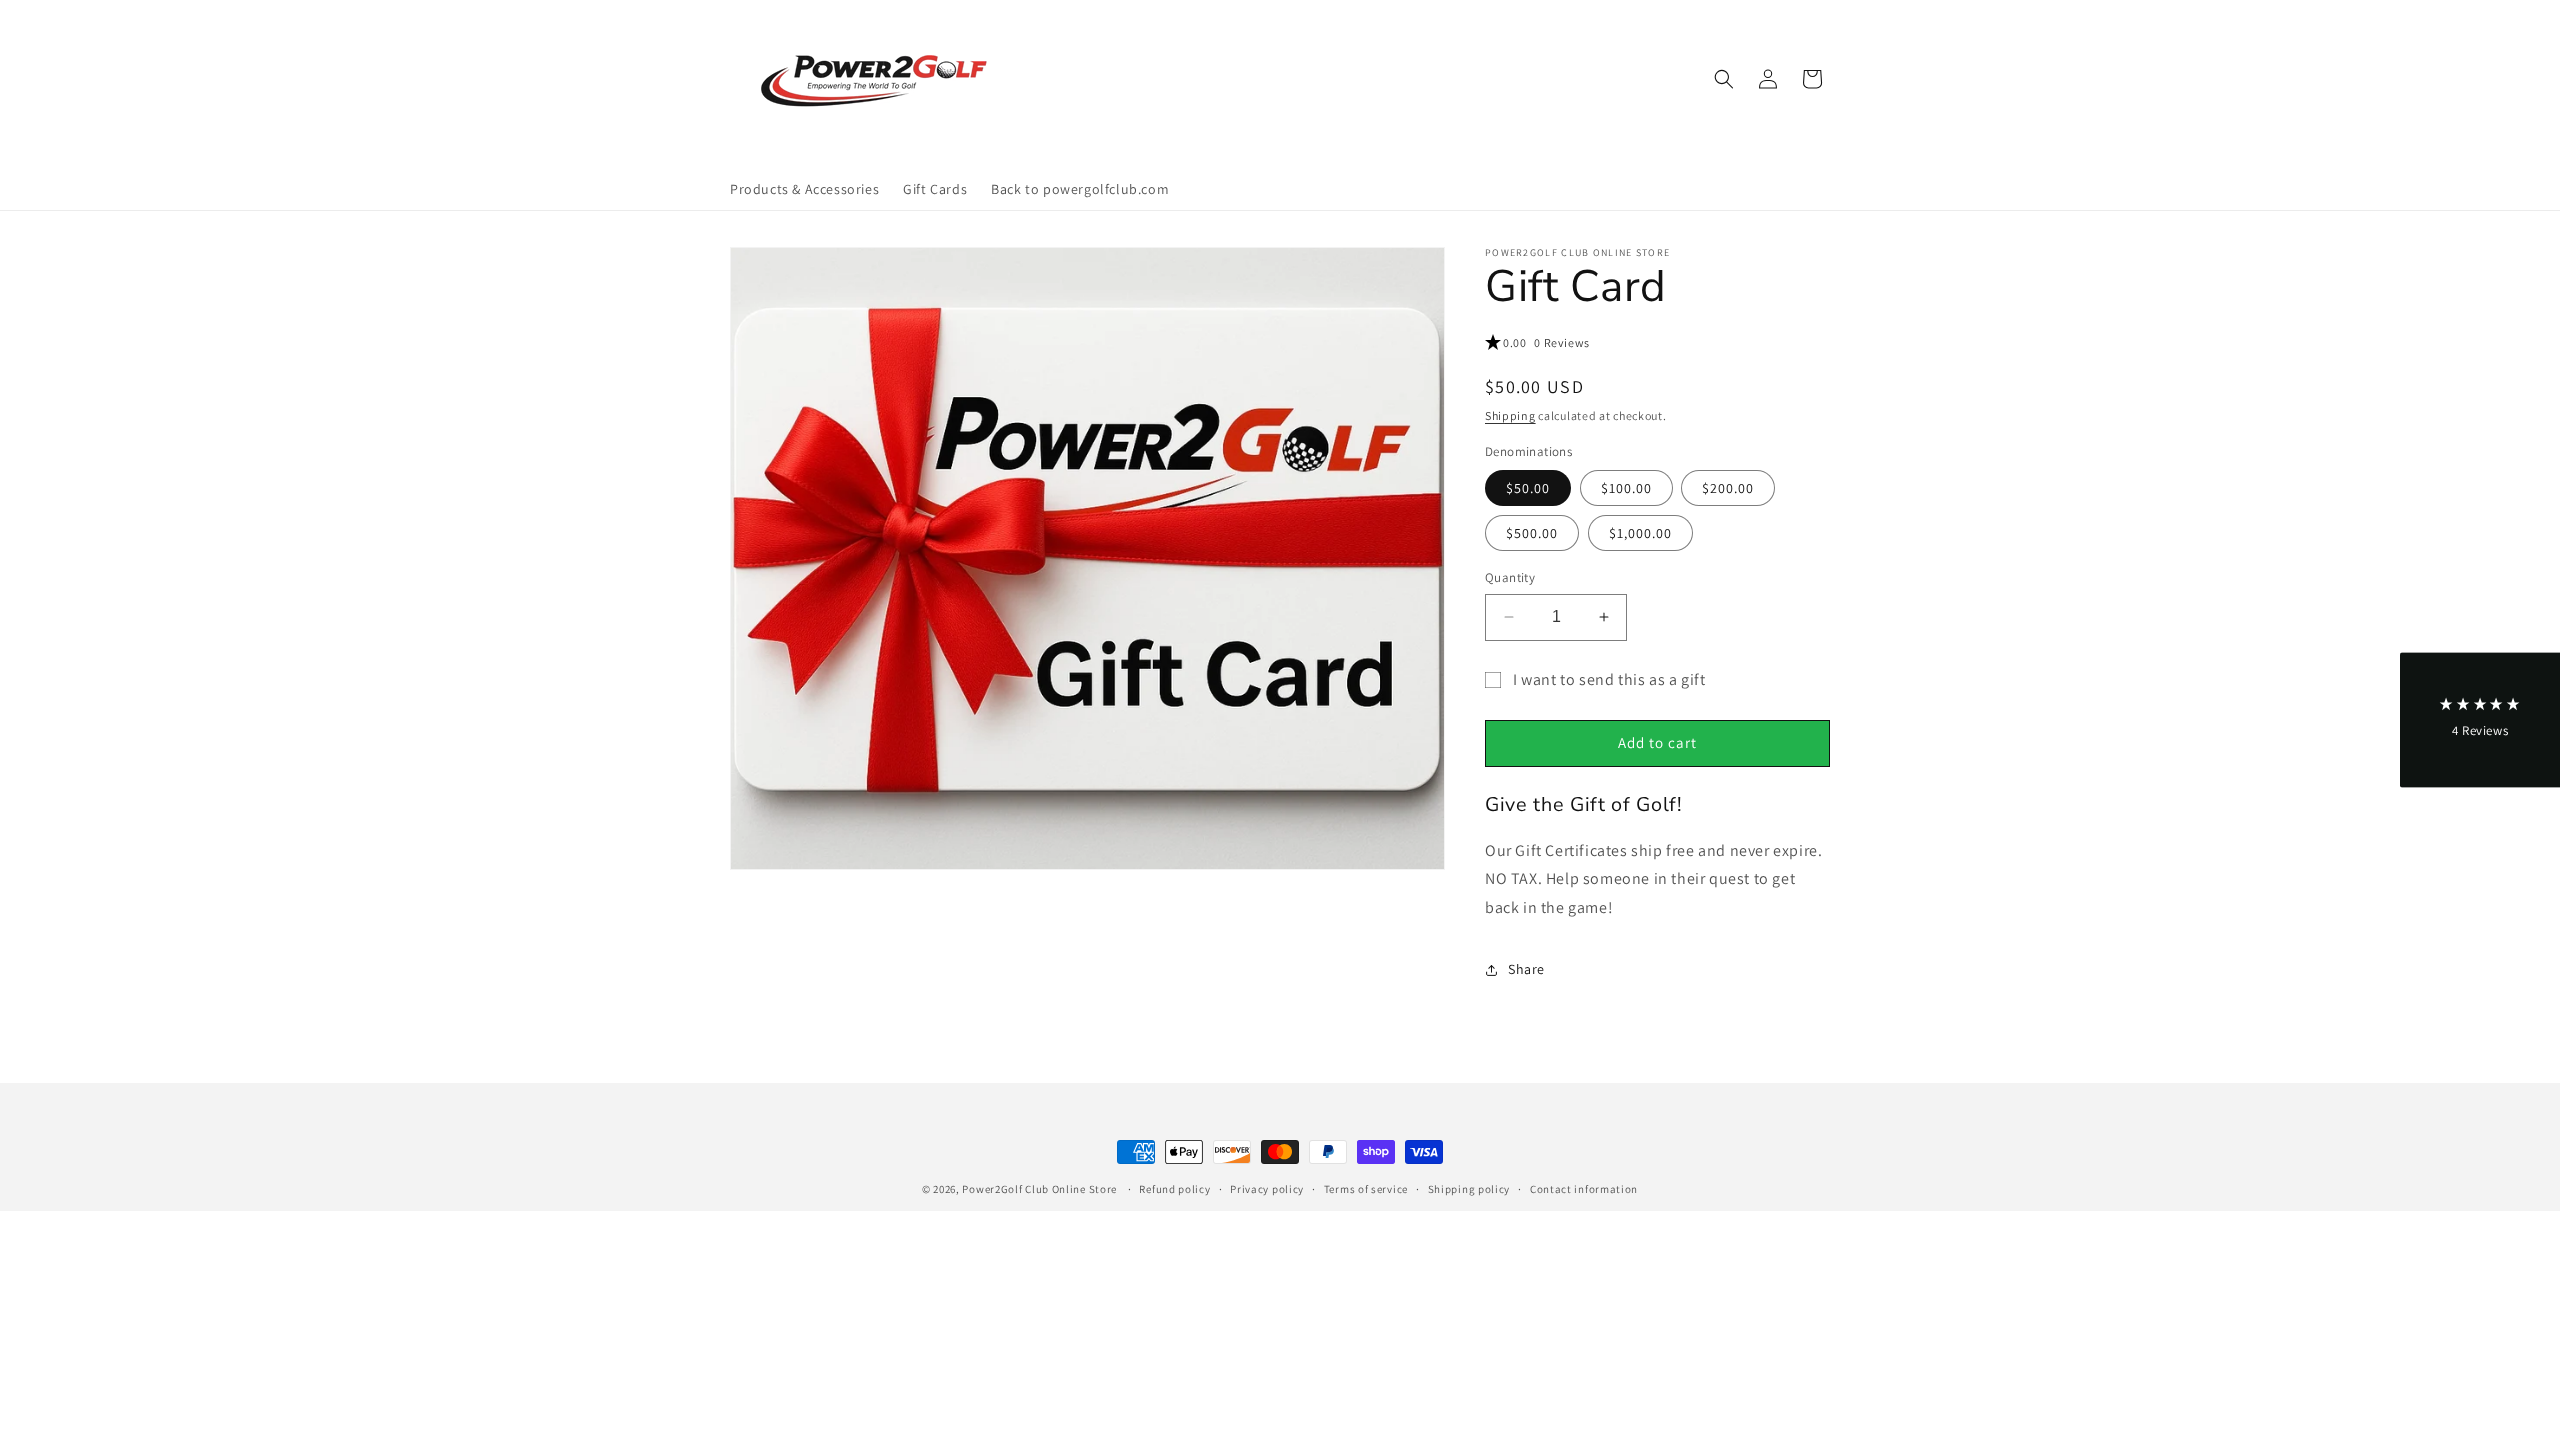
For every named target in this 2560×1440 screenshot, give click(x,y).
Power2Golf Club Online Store (1039, 1189)
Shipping (1510, 415)
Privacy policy (1267, 1189)
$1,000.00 (1640, 533)
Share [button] (1526, 969)
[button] (1724, 79)
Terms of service (1366, 1189)
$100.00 (1626, 488)
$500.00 (1532, 533)
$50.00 (1528, 488)
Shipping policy (1469, 1189)
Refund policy (1174, 1189)
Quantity (1510, 577)
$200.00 (1728, 488)
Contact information (1584, 1189)
